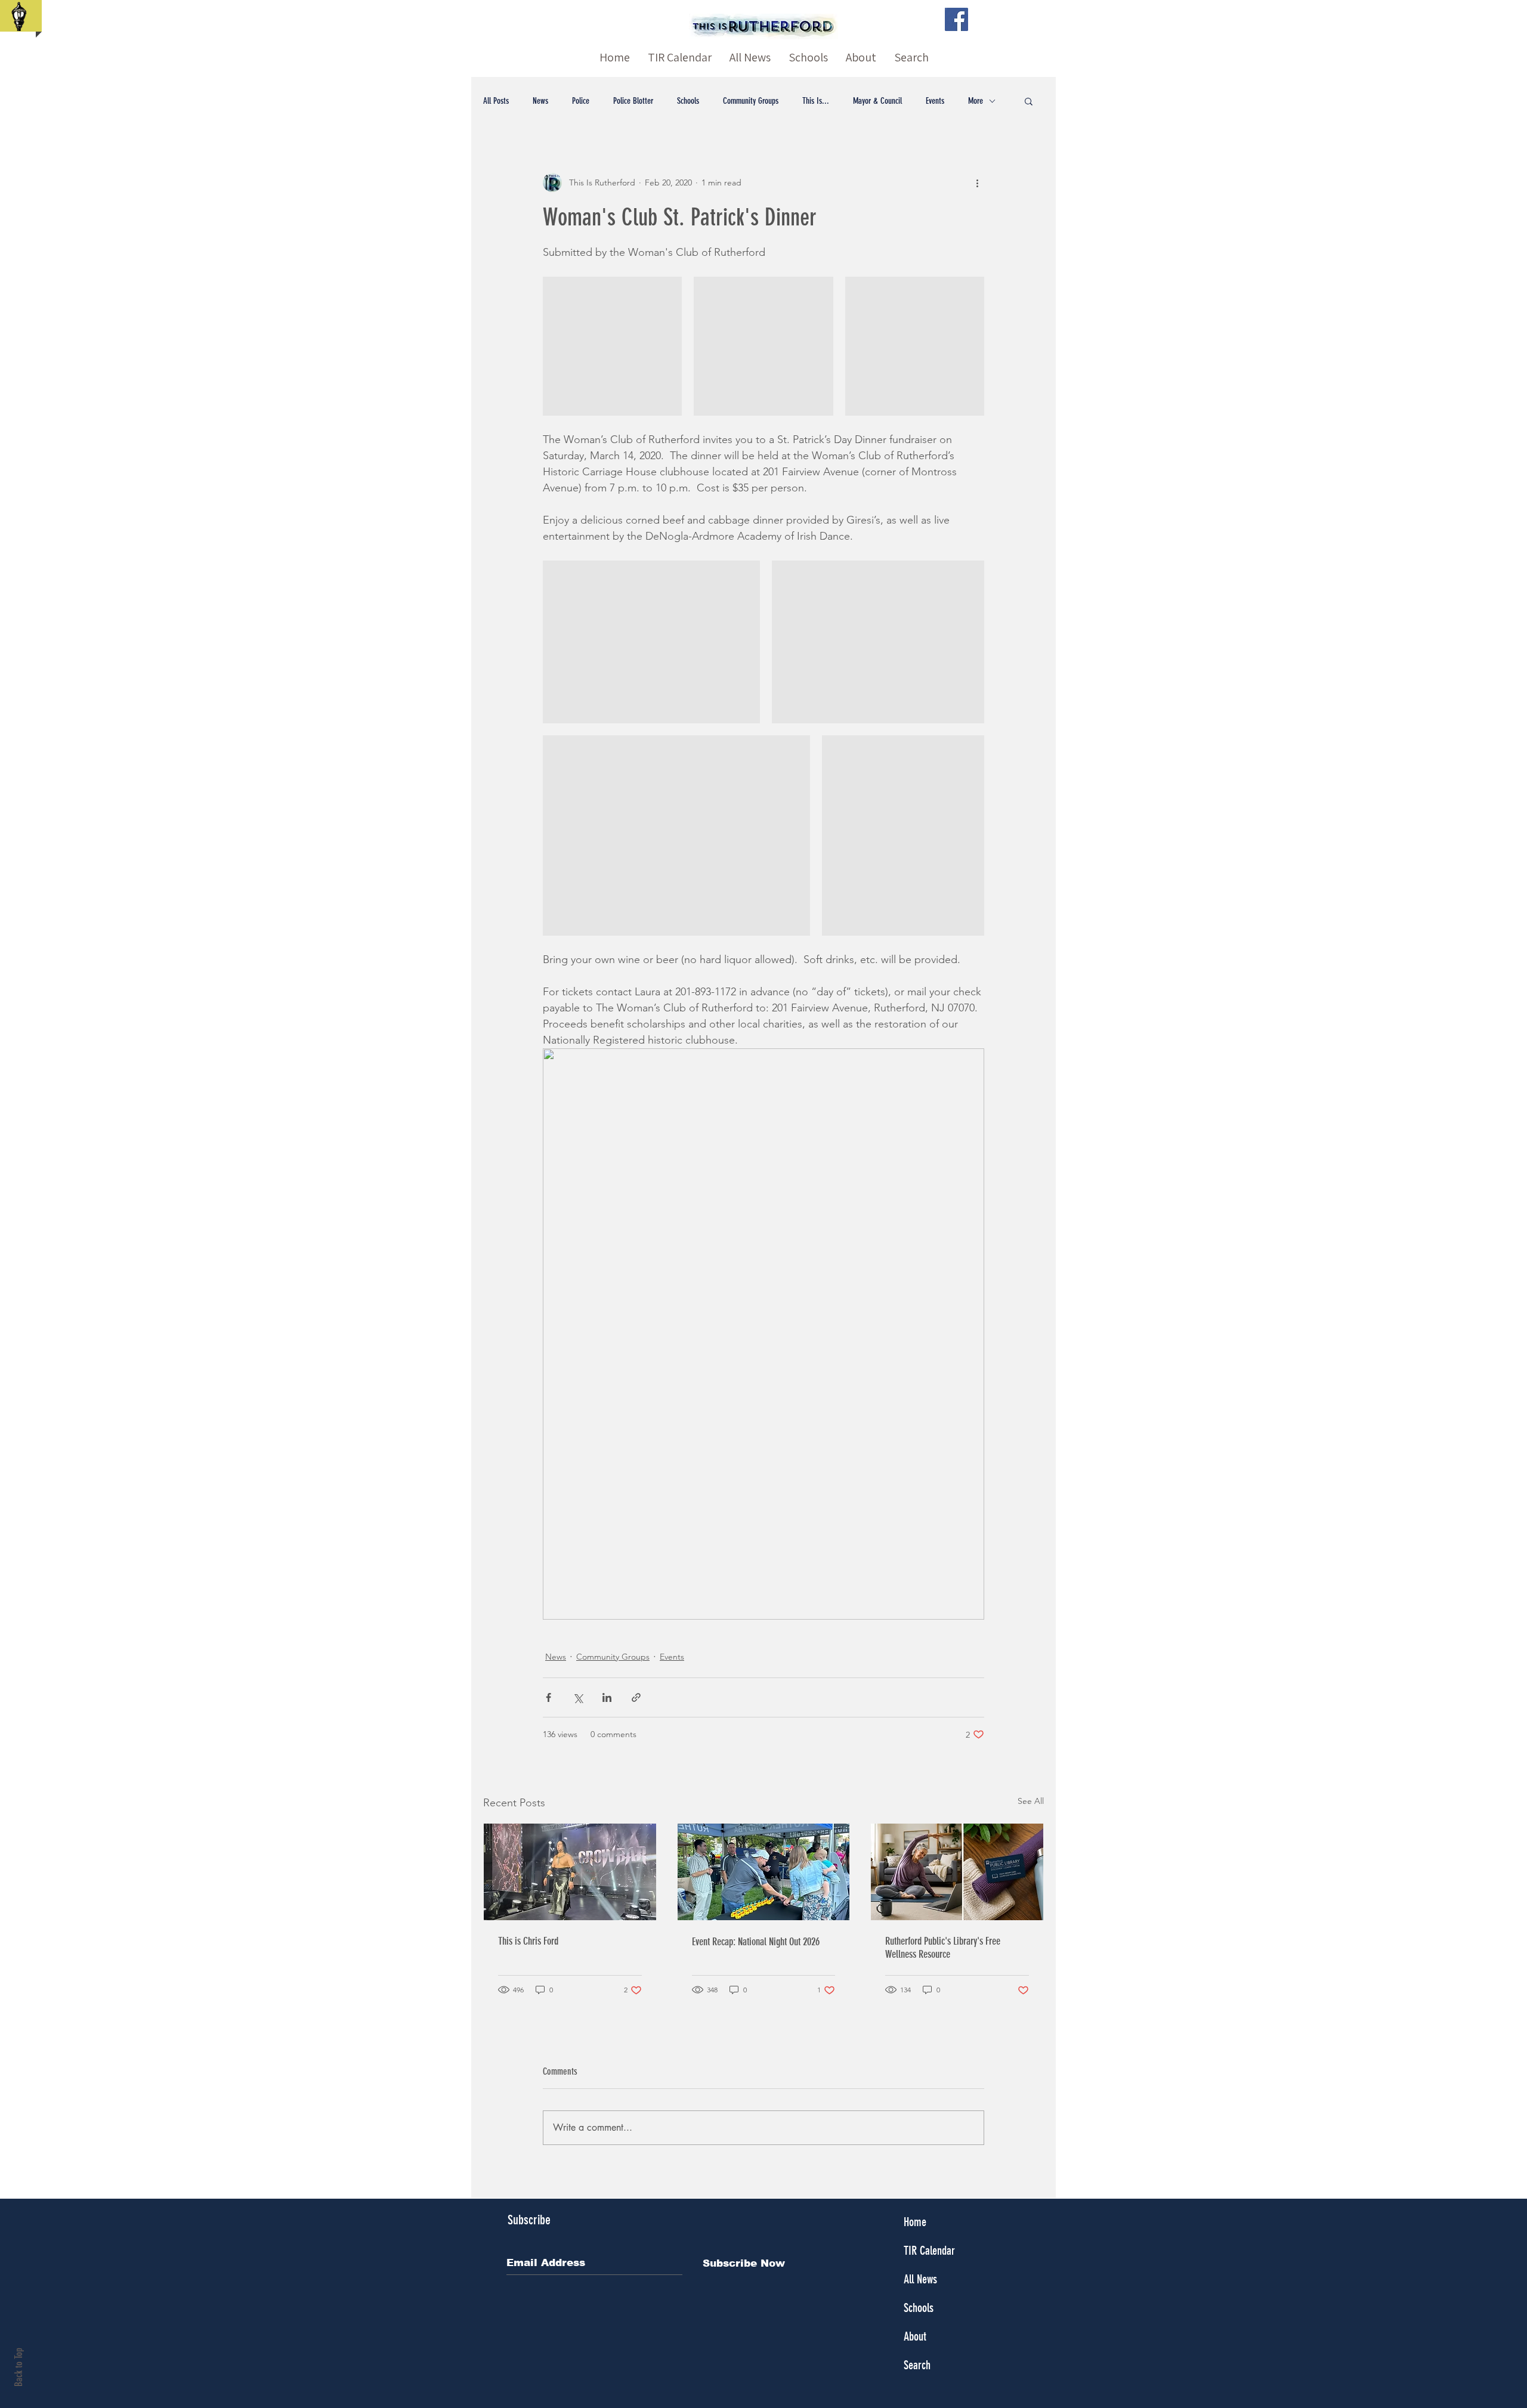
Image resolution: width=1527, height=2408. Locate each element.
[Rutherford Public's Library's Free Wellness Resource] (957, 1872)
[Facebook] (956, 19)
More (976, 101)
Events (935, 101)
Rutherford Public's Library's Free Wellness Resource (943, 1948)
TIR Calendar (929, 2251)
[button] (1029, 101)
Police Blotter (633, 101)
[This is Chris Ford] (570, 1872)
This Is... (816, 101)
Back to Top (18, 2367)
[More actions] (977, 182)
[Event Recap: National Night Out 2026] (764, 1872)
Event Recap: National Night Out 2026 (756, 1942)
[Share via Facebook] (548, 1697)
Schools (688, 101)
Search (917, 2365)
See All (1031, 1801)
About (915, 2336)
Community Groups (751, 101)
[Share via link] (636, 1697)
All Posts (496, 101)
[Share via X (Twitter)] (578, 1697)
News (540, 101)
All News (920, 2279)
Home (915, 2222)
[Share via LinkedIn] (607, 1697)
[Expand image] (612, 346)
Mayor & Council (877, 101)
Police (581, 101)
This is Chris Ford (528, 1941)
